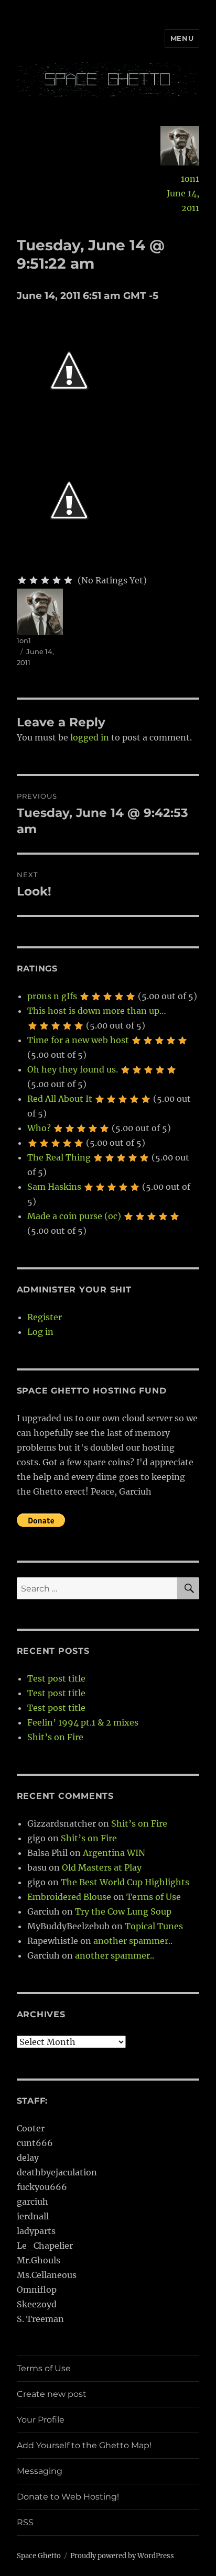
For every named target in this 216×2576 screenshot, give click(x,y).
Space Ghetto (39, 2556)
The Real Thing (59, 1157)
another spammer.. (133, 1941)
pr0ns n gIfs (52, 996)
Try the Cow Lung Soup (123, 1911)
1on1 (190, 179)
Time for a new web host (78, 1040)
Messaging (40, 2471)
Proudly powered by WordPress (122, 2556)
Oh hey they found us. (73, 1069)
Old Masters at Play (102, 1867)
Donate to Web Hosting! (68, 2497)
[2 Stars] (34, 580)
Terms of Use (154, 1897)
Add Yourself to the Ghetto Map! (84, 2445)
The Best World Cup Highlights (125, 1882)
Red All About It (60, 1099)
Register (45, 1317)
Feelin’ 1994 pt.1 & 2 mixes (83, 1722)
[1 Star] (22, 580)
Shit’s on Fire (55, 1737)
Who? (39, 1128)
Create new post (52, 2394)
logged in (90, 737)
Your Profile (41, 2420)
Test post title (56, 1678)
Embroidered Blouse (69, 1897)
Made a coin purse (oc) (74, 1216)
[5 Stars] (68, 580)
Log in (40, 1332)
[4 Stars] (57, 580)
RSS (25, 2522)
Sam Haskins (54, 1187)
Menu (182, 38)
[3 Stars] (45, 580)
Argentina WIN (114, 1853)
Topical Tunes (154, 1926)
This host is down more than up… (97, 1011)
